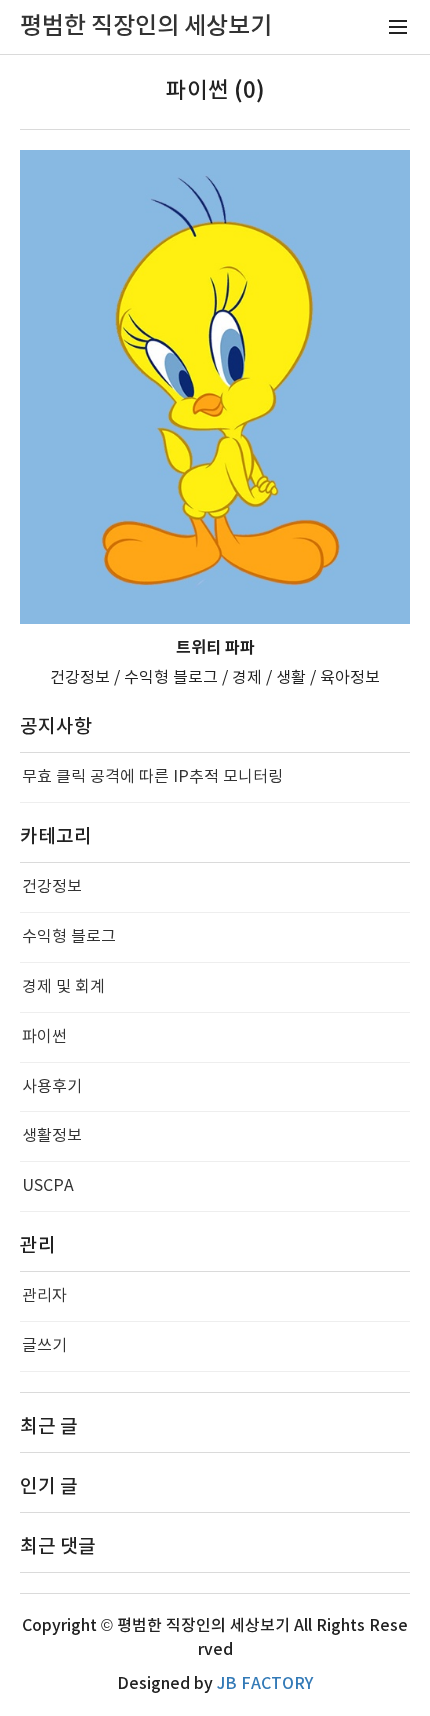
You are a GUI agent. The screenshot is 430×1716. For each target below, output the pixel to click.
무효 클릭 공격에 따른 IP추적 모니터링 (152, 777)
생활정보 (52, 1136)
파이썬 (44, 1037)
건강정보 (52, 887)
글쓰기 (44, 1346)
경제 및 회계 (63, 987)
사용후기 (52, 1087)
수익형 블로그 (69, 937)
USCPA (48, 1186)
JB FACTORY (265, 1684)
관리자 (44, 1296)
